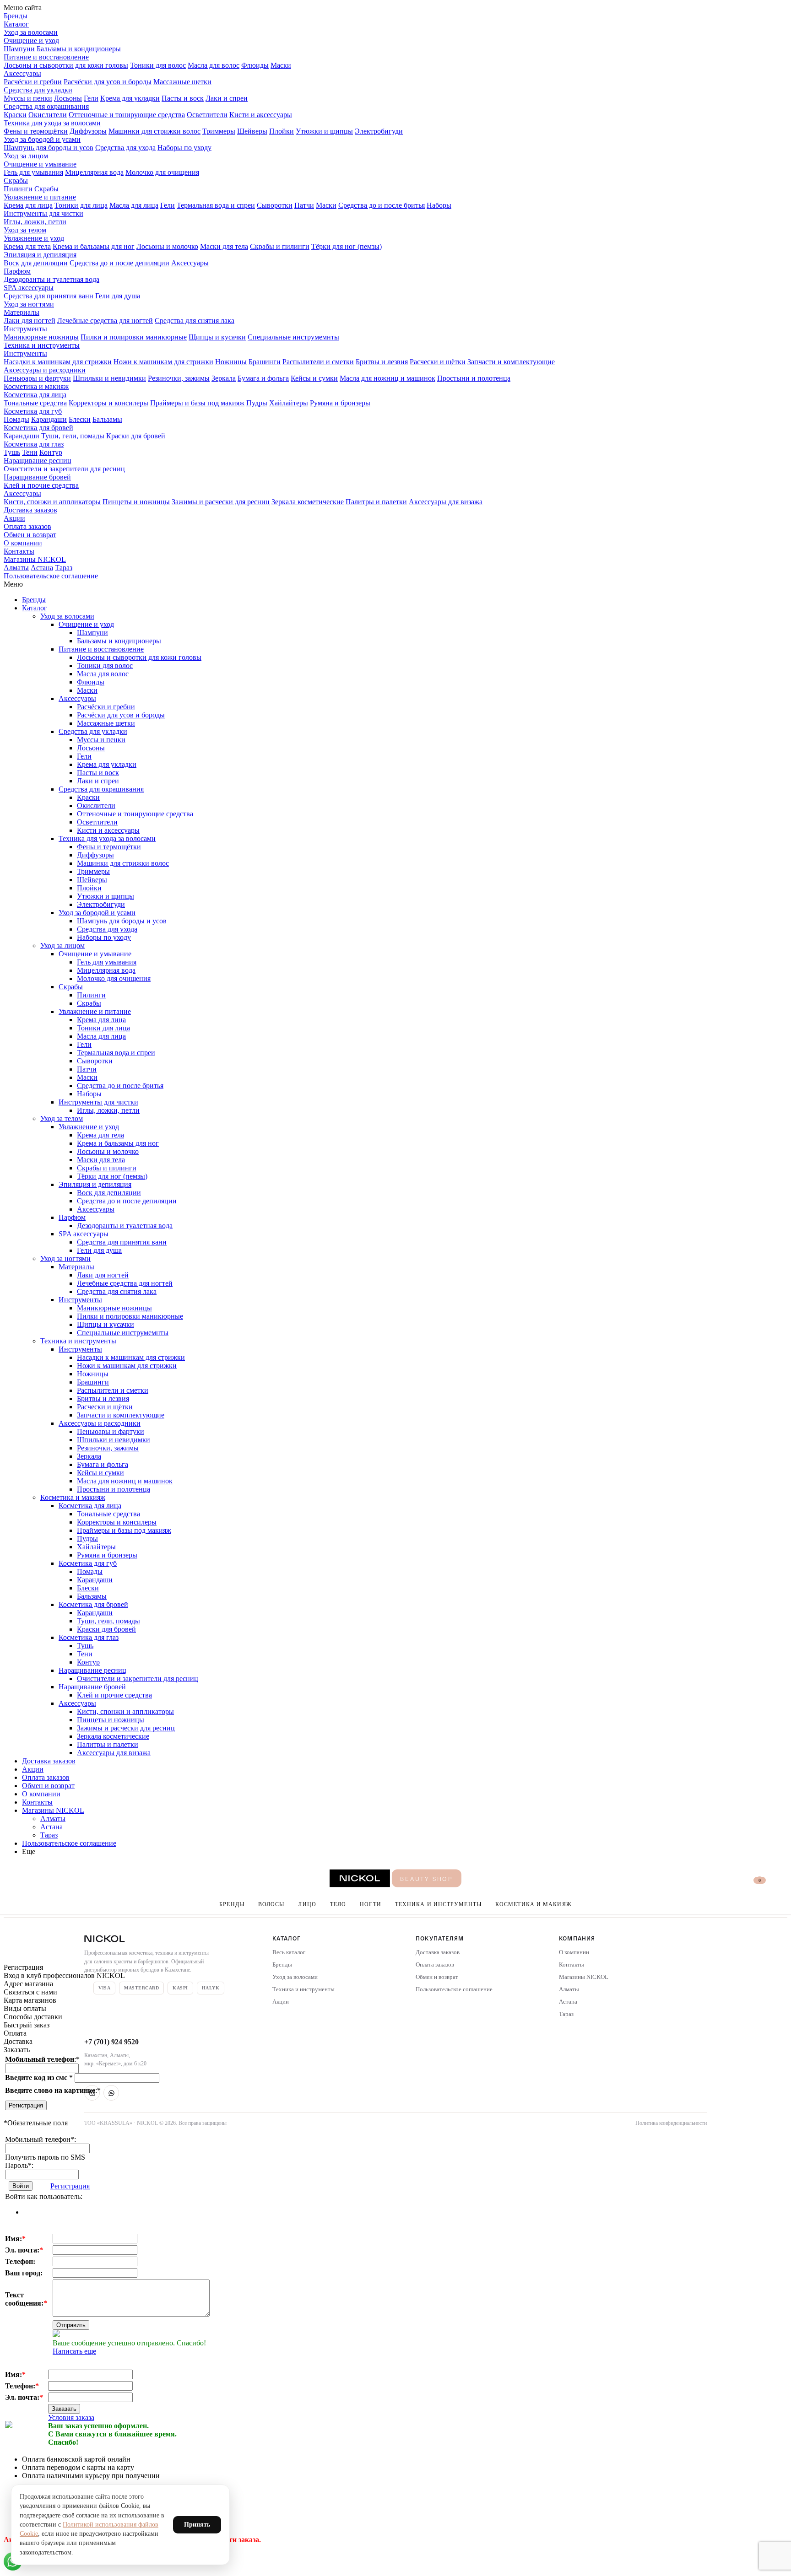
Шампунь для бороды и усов (49, 148)
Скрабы (16, 181)
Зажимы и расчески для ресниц (221, 502)
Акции (14, 518)
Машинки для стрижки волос (154, 131)
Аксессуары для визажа (446, 502)
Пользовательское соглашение (51, 576)
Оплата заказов (27, 526)
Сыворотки (275, 205)
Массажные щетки (182, 82)
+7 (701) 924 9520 (111, 2042)
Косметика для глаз (34, 444)
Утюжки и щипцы (324, 131)
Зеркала (224, 378)
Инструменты (25, 329)
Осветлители (207, 115)
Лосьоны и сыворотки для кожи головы (66, 65)
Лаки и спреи (227, 98)
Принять (197, 2525)
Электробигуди (379, 131)
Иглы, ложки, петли (35, 222)
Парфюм (17, 271)
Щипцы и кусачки (217, 337)
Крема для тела (27, 246)
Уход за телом (25, 230)
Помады (16, 419)
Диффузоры (88, 131)
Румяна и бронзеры (340, 403)
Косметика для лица (35, 395)
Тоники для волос (158, 65)
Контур (51, 452)
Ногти (371, 1904)
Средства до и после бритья (382, 205)
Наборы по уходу (184, 148)
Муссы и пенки (28, 98)
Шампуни (19, 49)
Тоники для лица (81, 205)
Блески (80, 419)
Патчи (304, 205)
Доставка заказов (30, 510)
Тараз (64, 568)
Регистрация (26, 2105)
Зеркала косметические (308, 502)
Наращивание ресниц (38, 461)
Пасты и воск (183, 98)
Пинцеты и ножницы (136, 502)
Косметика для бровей (38, 428)
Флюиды (255, 65)
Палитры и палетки (376, 502)
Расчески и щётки (438, 362)
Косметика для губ (33, 411)
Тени (30, 452)
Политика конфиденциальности (671, 2123)
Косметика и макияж (36, 386)
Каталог (16, 24)
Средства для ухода (125, 148)
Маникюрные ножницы (41, 337)
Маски (281, 65)
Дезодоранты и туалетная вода (51, 279)
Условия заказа (71, 2417)
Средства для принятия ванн (49, 296)
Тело (338, 1904)
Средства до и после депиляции (119, 263)
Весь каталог (289, 1952)
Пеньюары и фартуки (37, 378)
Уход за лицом (26, 156)
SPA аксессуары (29, 288)
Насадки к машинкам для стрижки (58, 362)
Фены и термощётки (36, 131)
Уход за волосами (31, 32)
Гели (91, 98)
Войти (21, 2186)
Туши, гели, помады (73, 436)
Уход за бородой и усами (42, 139)
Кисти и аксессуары (261, 115)
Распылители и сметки (318, 362)
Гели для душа (118, 296)
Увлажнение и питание (40, 197)
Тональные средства (35, 403)
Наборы (439, 205)
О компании (23, 543)
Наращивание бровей (37, 477)
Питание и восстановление (46, 57)
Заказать (64, 2409)
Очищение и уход (31, 40)
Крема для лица (28, 205)
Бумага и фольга (263, 378)
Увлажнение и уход (34, 238)
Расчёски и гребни (33, 82)
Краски (15, 115)
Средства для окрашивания (46, 106)
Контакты (19, 551)
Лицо (307, 1904)
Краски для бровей (136, 436)
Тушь (12, 452)
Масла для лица (134, 205)
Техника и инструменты (42, 345)
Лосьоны (68, 98)
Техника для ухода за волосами (52, 123)
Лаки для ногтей (30, 321)
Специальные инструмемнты (293, 337)
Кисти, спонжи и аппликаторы (52, 502)
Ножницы (231, 362)
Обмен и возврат (30, 535)
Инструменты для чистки (43, 213)
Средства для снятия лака (195, 321)
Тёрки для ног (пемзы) (347, 246)
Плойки (282, 131)
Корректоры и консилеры (108, 403)
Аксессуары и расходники (45, 370)
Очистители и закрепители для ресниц (64, 469)
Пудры (257, 403)
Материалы (22, 312)
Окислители (48, 115)
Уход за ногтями (29, 304)
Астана (42, 568)
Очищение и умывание (40, 164)
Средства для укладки (38, 90)
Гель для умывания (33, 172)
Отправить (71, 2325)
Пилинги (18, 189)
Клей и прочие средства (41, 485)
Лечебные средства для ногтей (105, 321)
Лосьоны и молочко (167, 246)
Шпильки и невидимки (109, 378)
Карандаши (49, 419)
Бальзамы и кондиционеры (79, 49)
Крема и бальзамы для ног (94, 246)
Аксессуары (22, 73)
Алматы (16, 568)
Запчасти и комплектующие (511, 362)
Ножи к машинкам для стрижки (163, 362)
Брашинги (265, 362)
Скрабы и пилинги (280, 246)
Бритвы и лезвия (382, 362)
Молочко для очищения (162, 172)
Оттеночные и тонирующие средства (127, 115)
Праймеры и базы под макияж (197, 403)
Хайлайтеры (289, 403)
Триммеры (219, 131)
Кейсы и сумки (314, 378)
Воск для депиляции (36, 263)
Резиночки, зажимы (179, 378)
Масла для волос (214, 65)
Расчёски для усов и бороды (108, 82)
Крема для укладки (130, 98)
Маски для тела (224, 246)
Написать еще (74, 2351)
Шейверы (252, 131)
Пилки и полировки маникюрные (134, 337)
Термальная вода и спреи (216, 205)
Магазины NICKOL (35, 559)
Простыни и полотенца (474, 378)
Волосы (271, 1904)
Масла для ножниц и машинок (387, 378)
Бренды (16, 16)
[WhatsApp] (111, 2093)
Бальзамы (107, 419)
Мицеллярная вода (94, 172)
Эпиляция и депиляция (40, 255)
